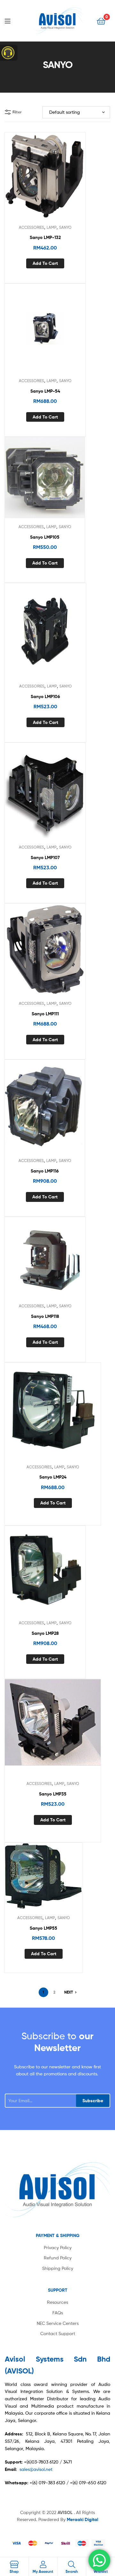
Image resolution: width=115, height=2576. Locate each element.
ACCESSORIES (31, 227)
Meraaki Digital (82, 2519)
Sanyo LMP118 (45, 1316)
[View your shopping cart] (101, 21)
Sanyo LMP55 (43, 1928)
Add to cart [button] (45, 263)
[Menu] (13, 20)
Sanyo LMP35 (53, 1794)
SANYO (65, 227)
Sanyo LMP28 (45, 1633)
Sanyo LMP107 (45, 857)
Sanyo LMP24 (53, 1477)
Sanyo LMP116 (45, 1171)
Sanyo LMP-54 (45, 391)
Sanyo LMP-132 (45, 237)
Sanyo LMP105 (45, 537)
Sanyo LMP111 (45, 1014)
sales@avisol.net (36, 2469)
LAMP (52, 227)
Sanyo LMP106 (45, 696)
